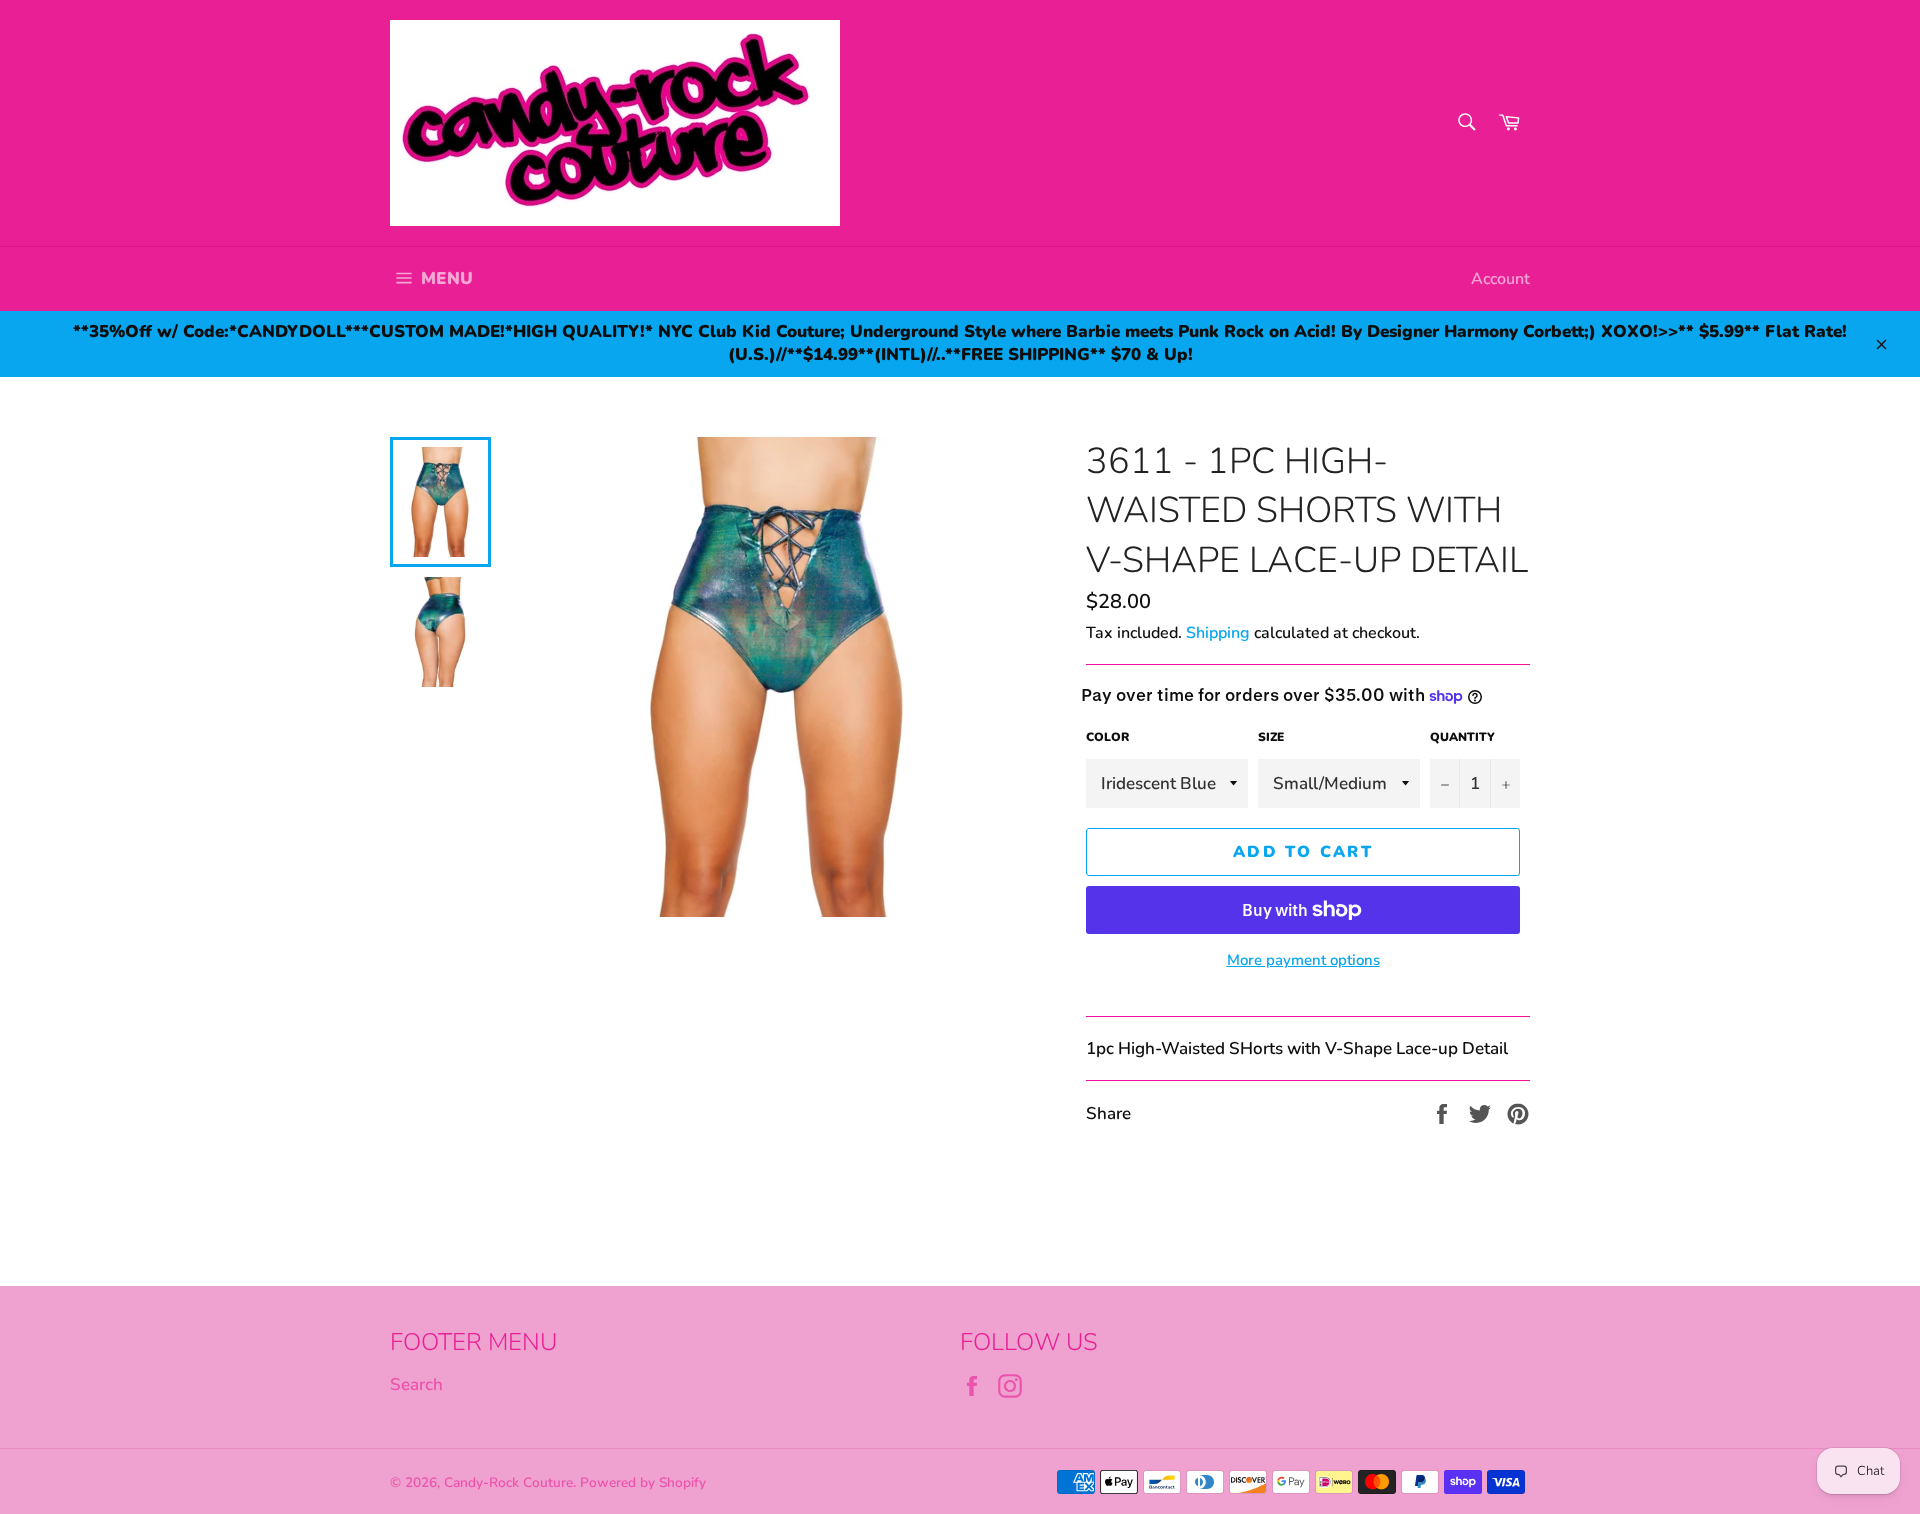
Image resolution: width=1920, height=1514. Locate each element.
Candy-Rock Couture (508, 1482)
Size (1271, 737)
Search (416, 1384)
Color (1107, 737)
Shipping (1218, 633)
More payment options (1303, 960)
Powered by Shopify (643, 1482)
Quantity (1462, 737)
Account (1500, 279)
